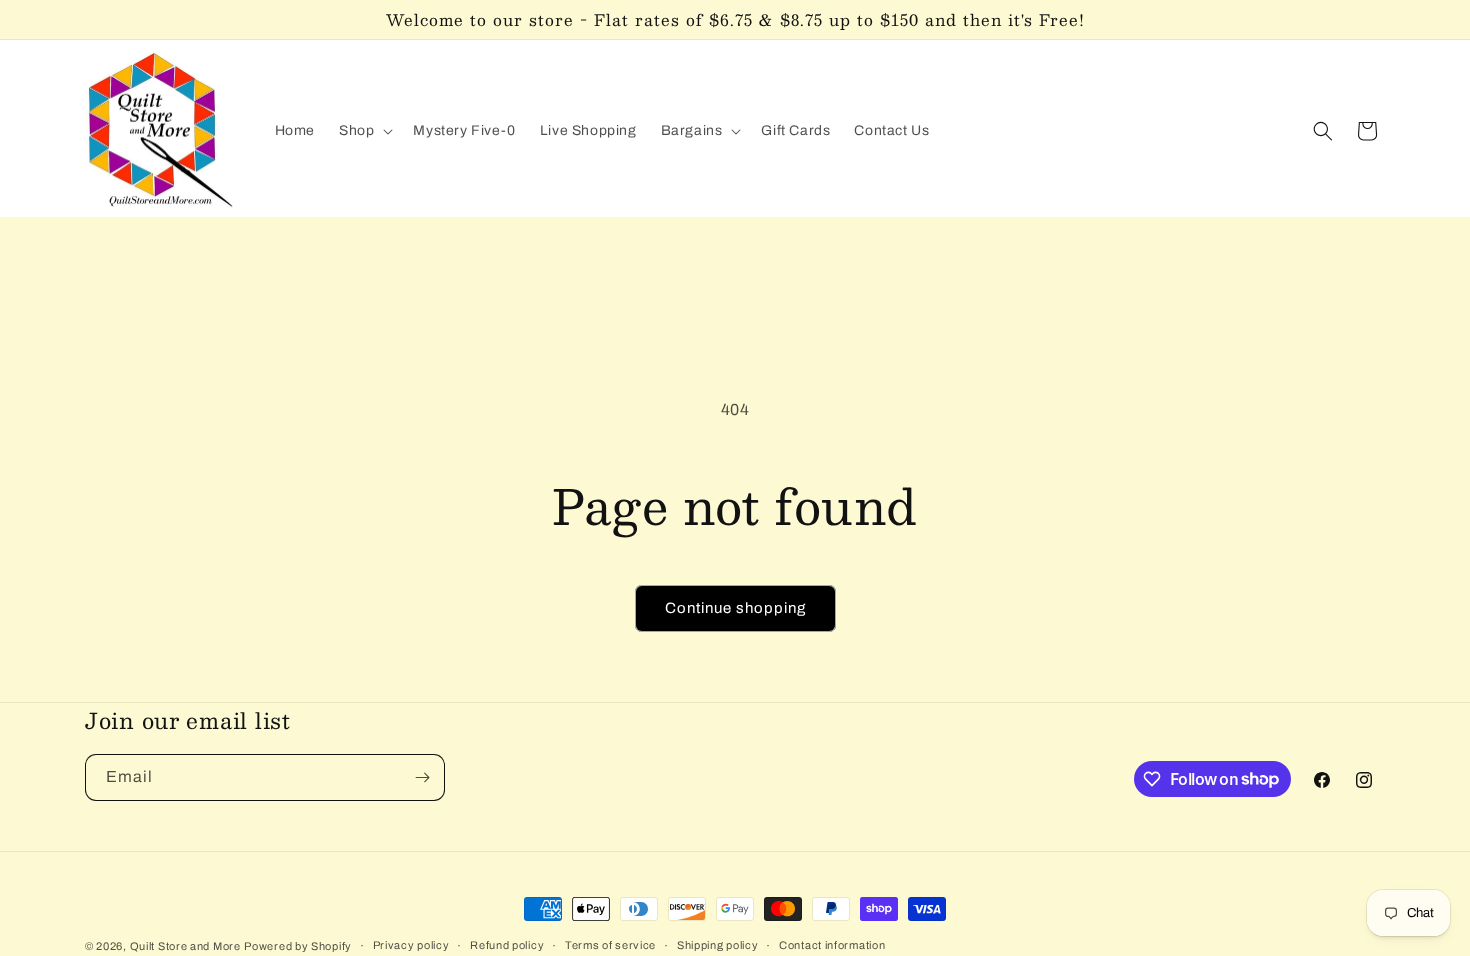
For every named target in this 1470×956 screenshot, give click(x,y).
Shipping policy (718, 945)
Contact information (832, 945)
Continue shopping (735, 608)
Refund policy (507, 945)
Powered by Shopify (298, 946)
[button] (364, 131)
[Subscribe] (422, 777)
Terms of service (610, 945)
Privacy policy (411, 945)
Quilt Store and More (185, 946)
